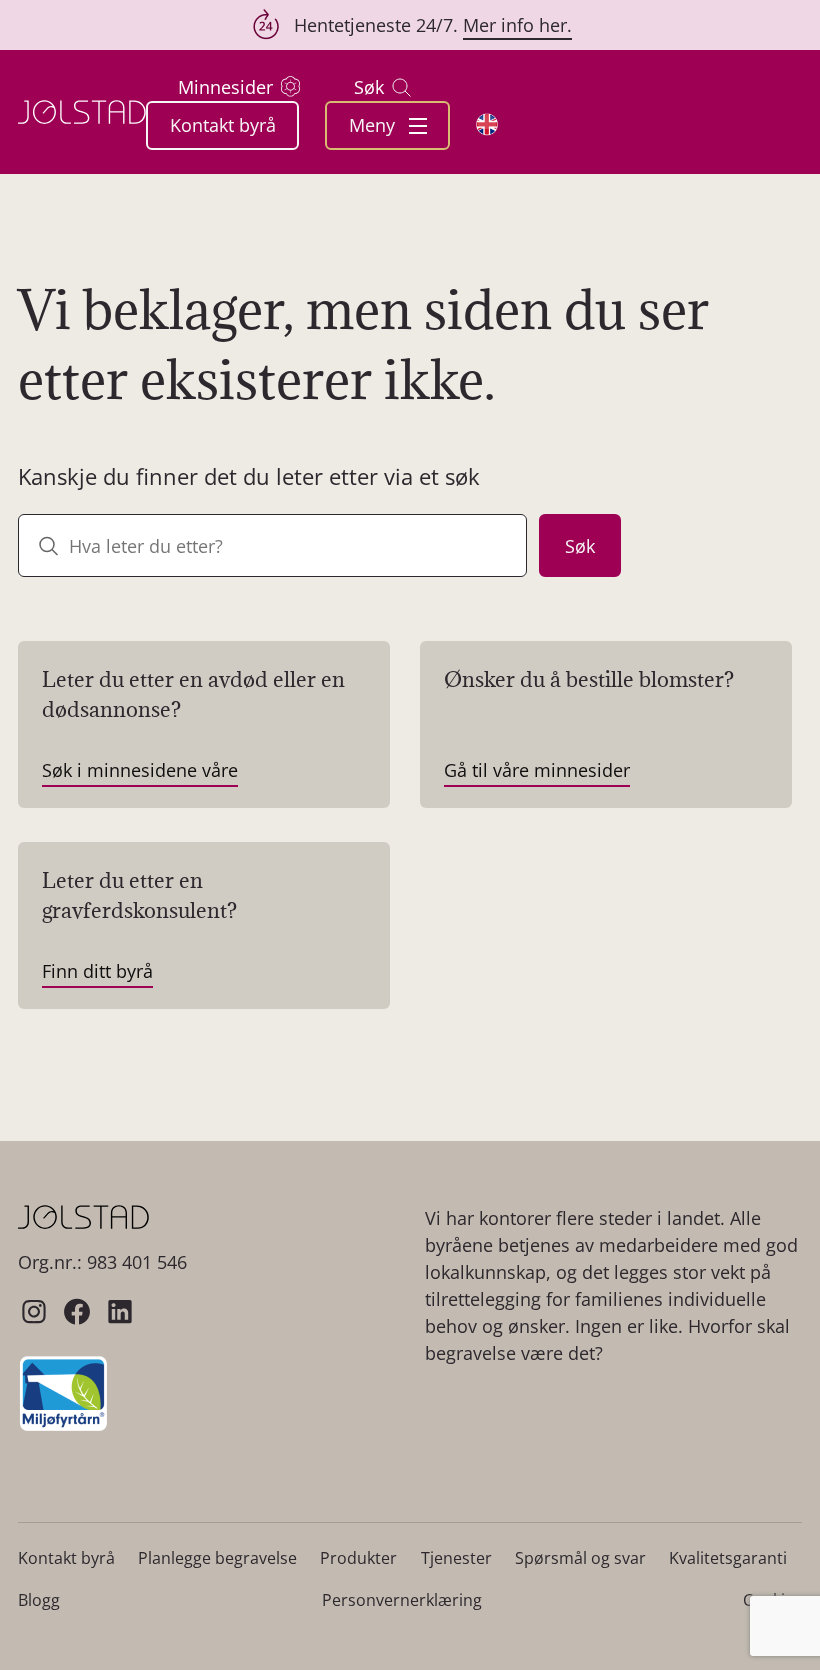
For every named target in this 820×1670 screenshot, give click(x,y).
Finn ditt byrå (97, 971)
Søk (369, 87)
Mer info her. (517, 25)
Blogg (39, 1600)
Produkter (358, 1558)
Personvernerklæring (402, 1600)
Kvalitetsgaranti (728, 1558)
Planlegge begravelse (217, 1558)
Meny (374, 125)
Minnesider (225, 87)
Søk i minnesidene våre (140, 770)
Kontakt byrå (223, 125)
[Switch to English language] (487, 124)
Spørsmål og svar (580, 1558)
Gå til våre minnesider (537, 770)
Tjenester (456, 1558)
